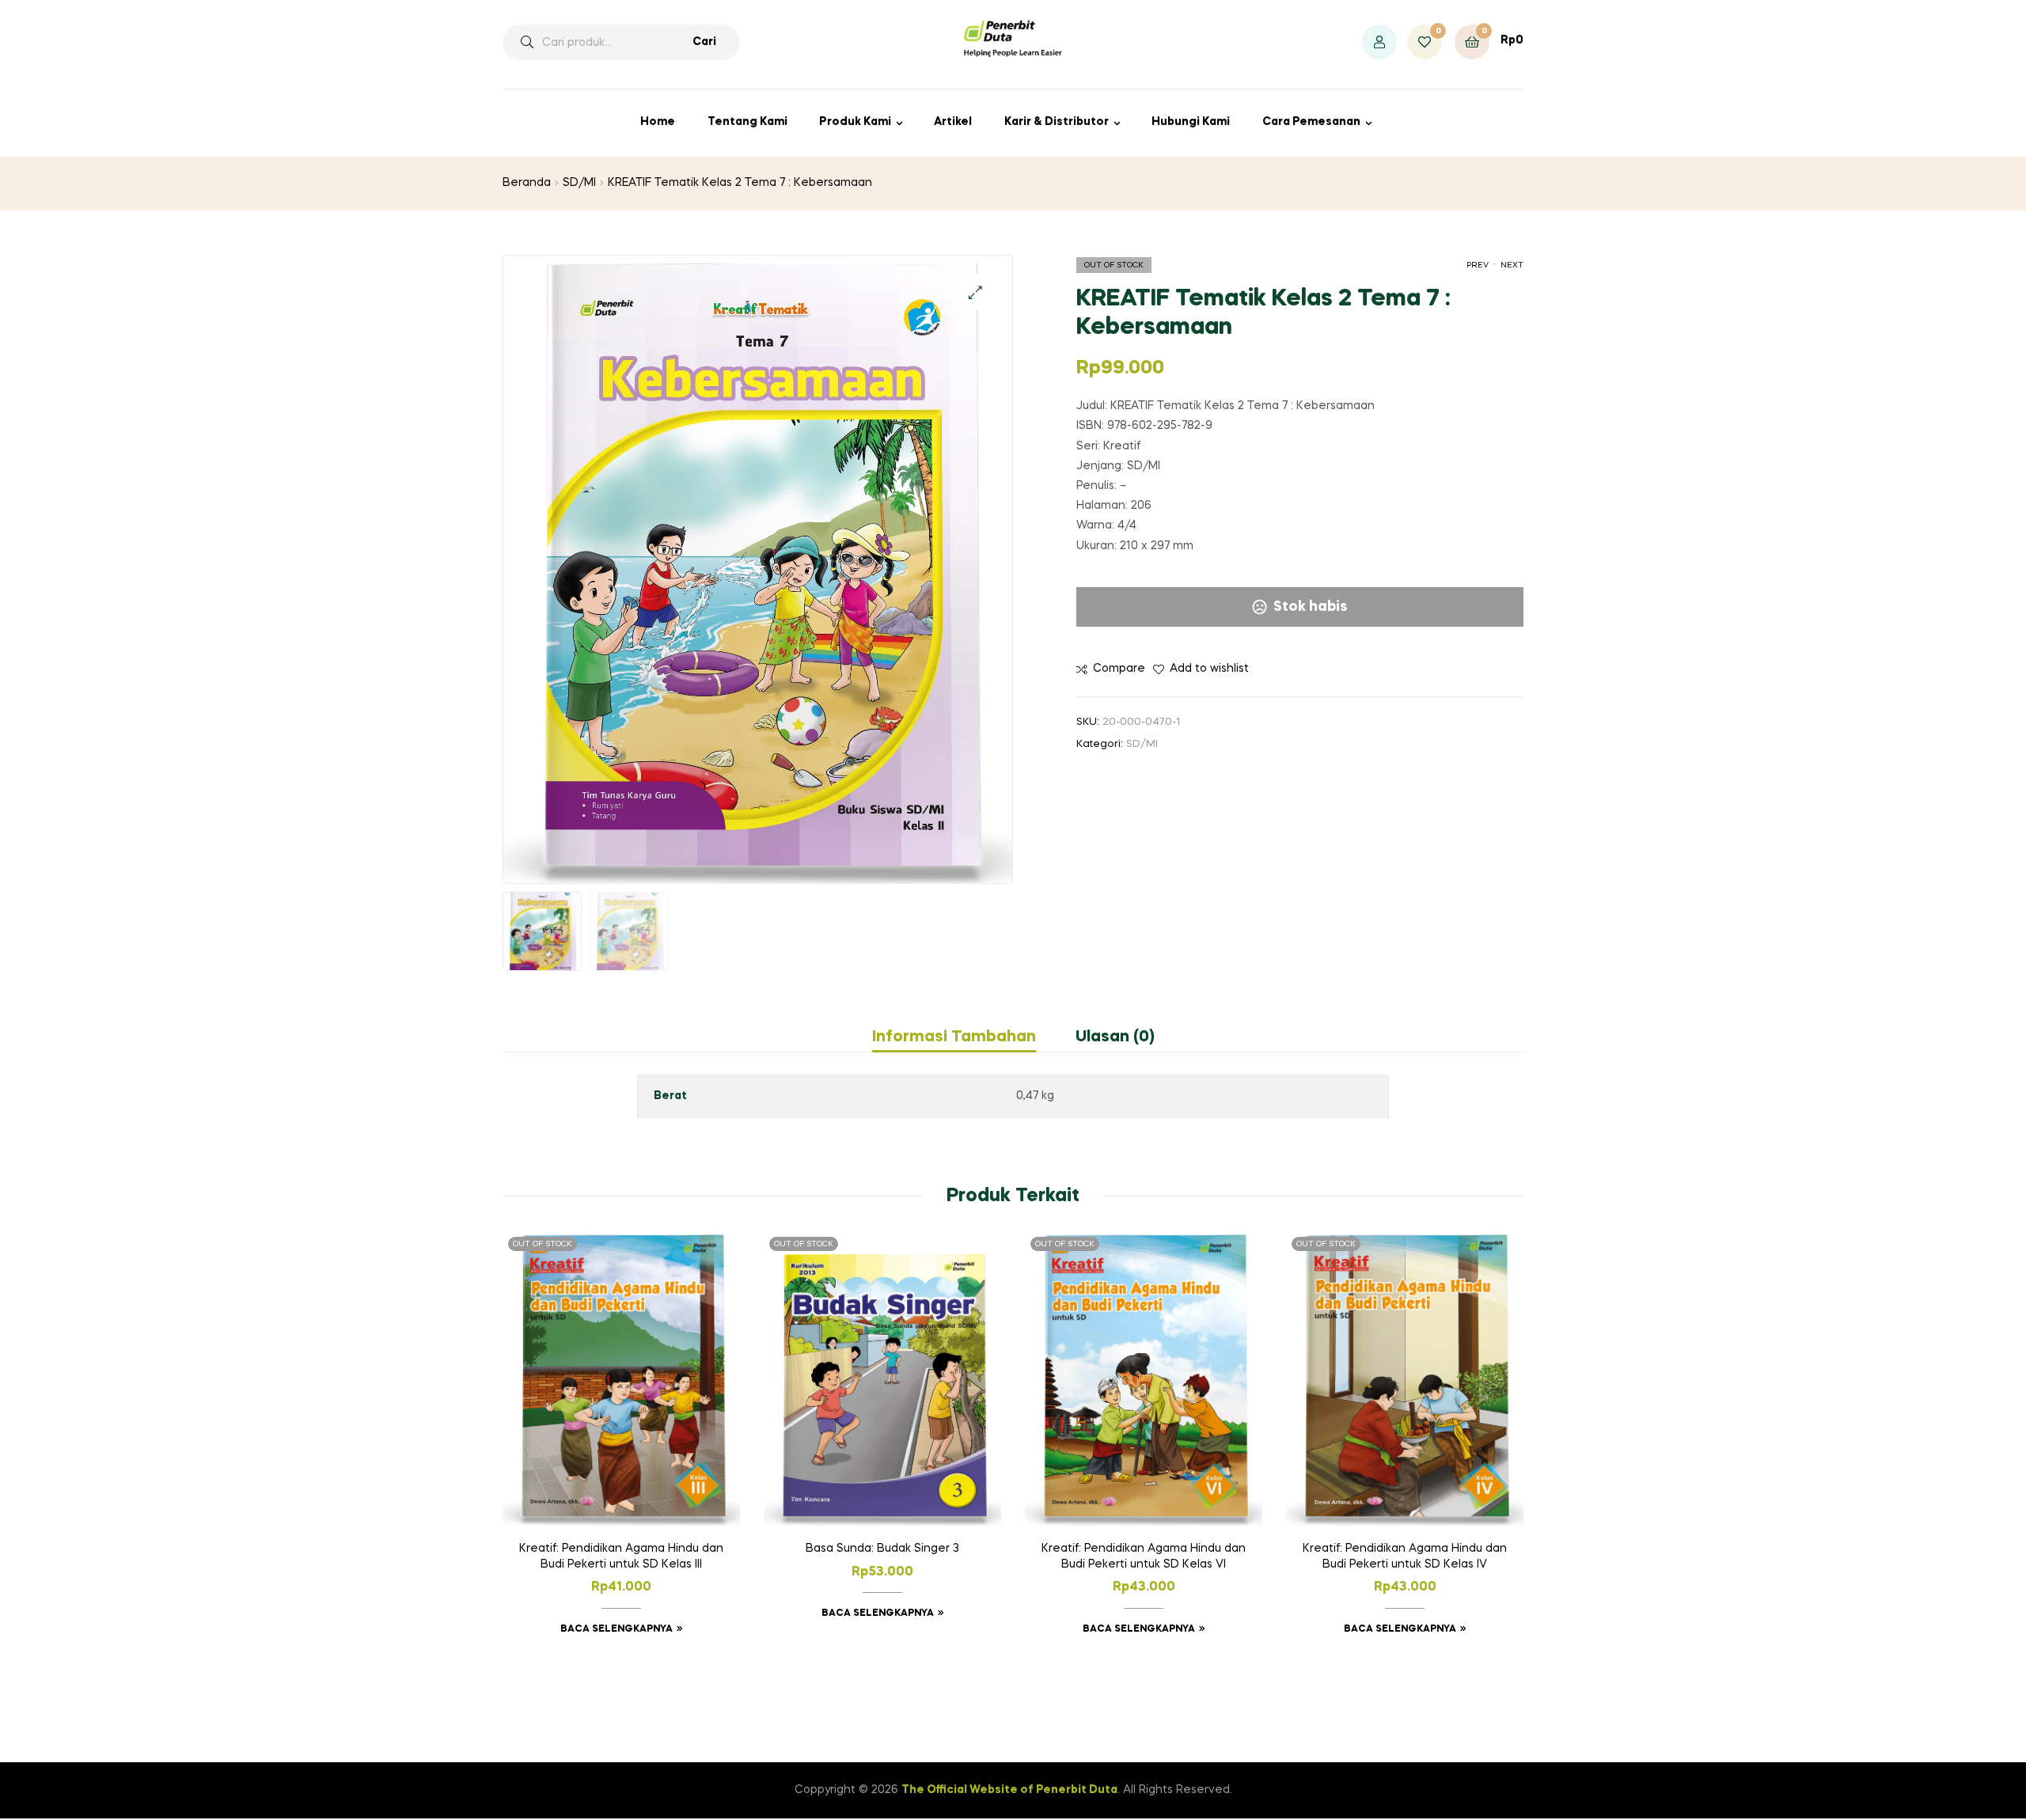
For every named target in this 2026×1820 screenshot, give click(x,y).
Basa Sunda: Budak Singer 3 (882, 1549)
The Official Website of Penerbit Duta (1009, 1790)
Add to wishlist (1209, 669)
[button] (975, 292)
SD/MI (579, 183)
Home (658, 122)
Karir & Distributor (1057, 122)
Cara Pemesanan (1311, 122)
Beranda (527, 183)
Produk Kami (855, 122)
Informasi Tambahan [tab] (954, 1037)
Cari (704, 42)
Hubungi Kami (1191, 122)
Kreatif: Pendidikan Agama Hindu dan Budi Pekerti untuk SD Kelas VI (1144, 1556)
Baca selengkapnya (617, 1629)
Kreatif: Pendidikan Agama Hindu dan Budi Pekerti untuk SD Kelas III (621, 1556)
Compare (1119, 669)
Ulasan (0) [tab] (1115, 1037)
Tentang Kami (747, 122)
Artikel (953, 122)
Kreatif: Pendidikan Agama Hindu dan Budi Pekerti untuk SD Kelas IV (1405, 1556)
